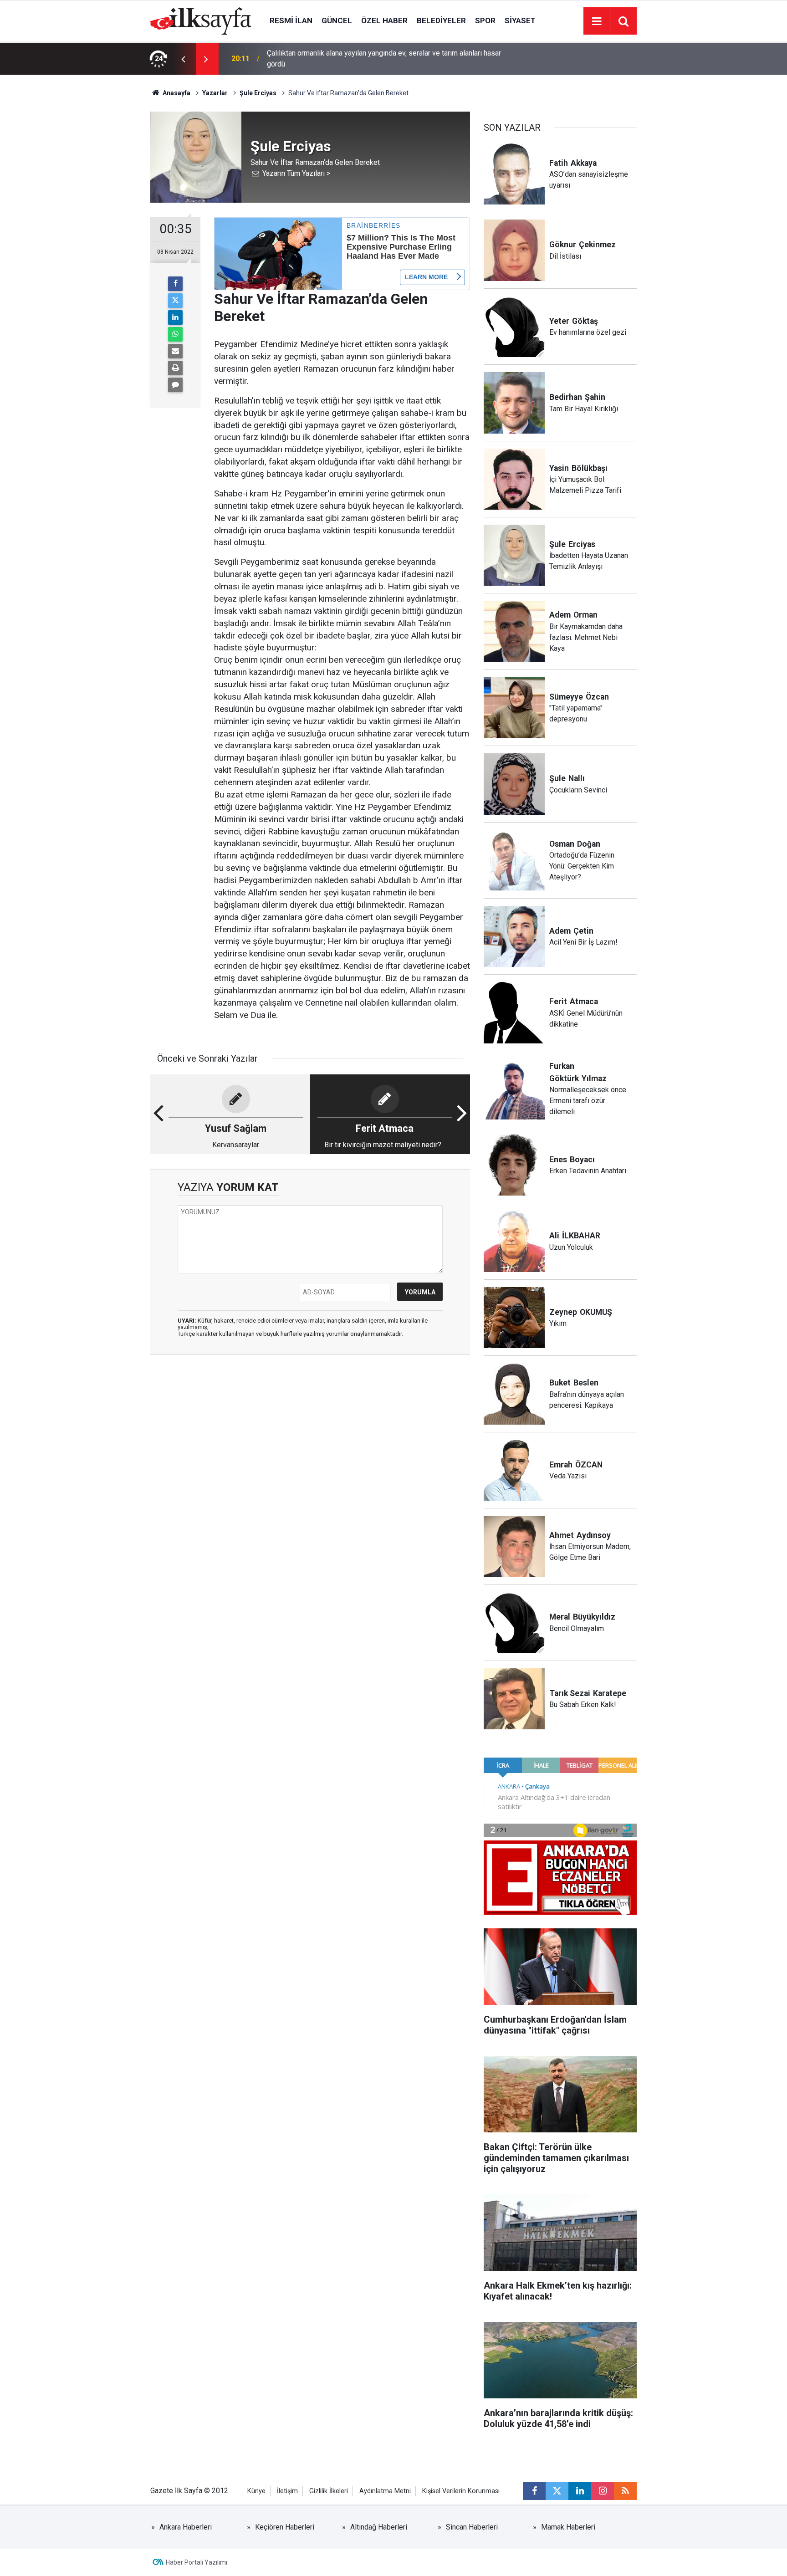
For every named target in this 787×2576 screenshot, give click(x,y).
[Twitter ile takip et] (557, 2491)
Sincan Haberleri (472, 2527)
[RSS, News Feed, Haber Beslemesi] (625, 2491)
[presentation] (183, 59)
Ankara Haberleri (186, 2527)
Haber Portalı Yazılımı (197, 2562)
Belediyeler (441, 20)
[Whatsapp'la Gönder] (175, 334)
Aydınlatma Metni (385, 2491)
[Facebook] (175, 284)
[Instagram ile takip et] (603, 2491)
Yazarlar (215, 93)
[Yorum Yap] (175, 385)
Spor (485, 20)
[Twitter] (175, 301)
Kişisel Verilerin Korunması (461, 2491)
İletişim (287, 2491)
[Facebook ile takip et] (534, 2491)
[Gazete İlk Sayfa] (201, 20)
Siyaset (520, 20)
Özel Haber (384, 20)
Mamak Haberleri (568, 2527)
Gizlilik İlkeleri (329, 2491)
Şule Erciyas (258, 93)
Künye (256, 2491)
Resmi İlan (291, 20)
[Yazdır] (175, 368)
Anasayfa (176, 93)
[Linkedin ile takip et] (580, 2491)
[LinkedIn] (175, 317)
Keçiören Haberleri (285, 2527)
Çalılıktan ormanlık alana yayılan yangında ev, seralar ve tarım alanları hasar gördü (384, 59)
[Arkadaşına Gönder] (175, 351)
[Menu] (597, 21)
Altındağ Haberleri (379, 2527)
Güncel (337, 20)
